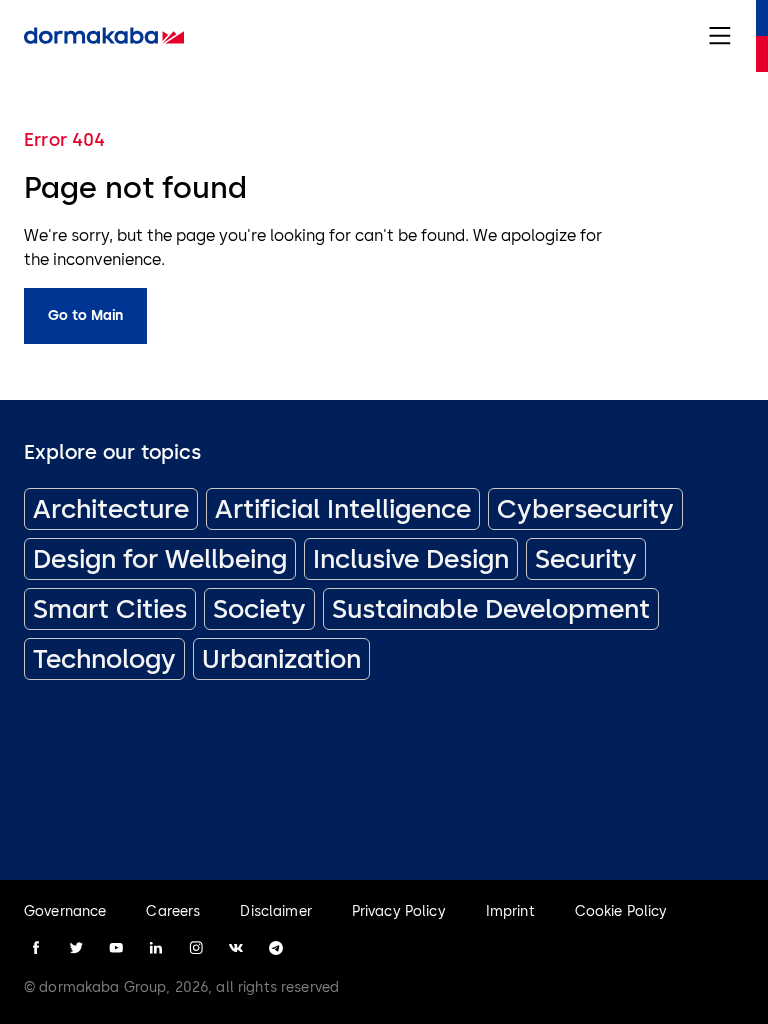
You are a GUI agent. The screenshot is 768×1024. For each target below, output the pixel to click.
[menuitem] (104, 36)
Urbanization (281, 659)
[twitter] (76, 948)
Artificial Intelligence (343, 509)
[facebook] (36, 948)
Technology (104, 659)
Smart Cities (110, 609)
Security (586, 559)
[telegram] (276, 948)
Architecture (111, 509)
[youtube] (116, 948)
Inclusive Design (411, 559)
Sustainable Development (491, 609)
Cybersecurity (585, 509)
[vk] (236, 948)
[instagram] (196, 948)
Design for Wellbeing (160, 559)
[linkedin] (156, 948)
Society (259, 609)
